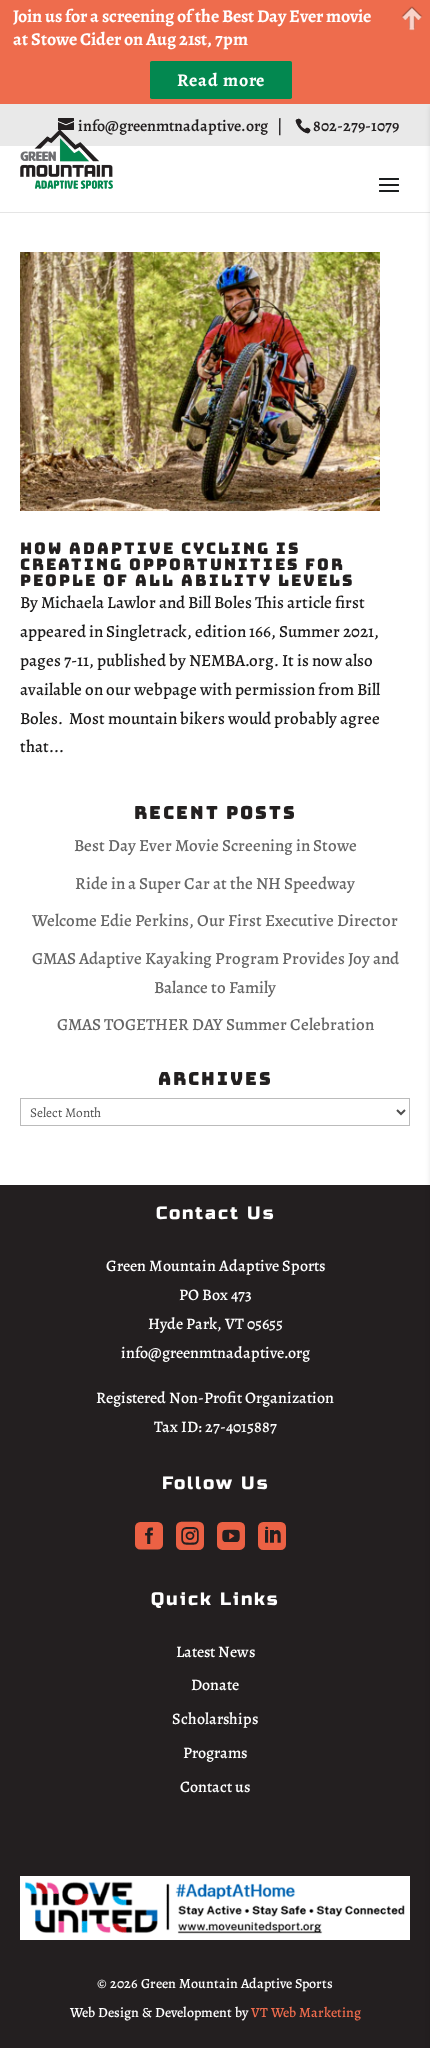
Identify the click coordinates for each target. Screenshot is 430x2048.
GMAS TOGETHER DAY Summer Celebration (215, 1024)
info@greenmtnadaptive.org (215, 1353)
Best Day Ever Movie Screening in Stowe (215, 845)
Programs (215, 1753)
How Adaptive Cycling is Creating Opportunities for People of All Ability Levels (187, 564)
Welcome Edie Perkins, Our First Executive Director (215, 920)
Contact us (215, 1787)
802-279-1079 (357, 126)
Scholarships (215, 1719)
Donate (215, 1685)
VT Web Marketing (306, 2012)
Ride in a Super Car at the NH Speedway (215, 883)
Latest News (215, 1652)
